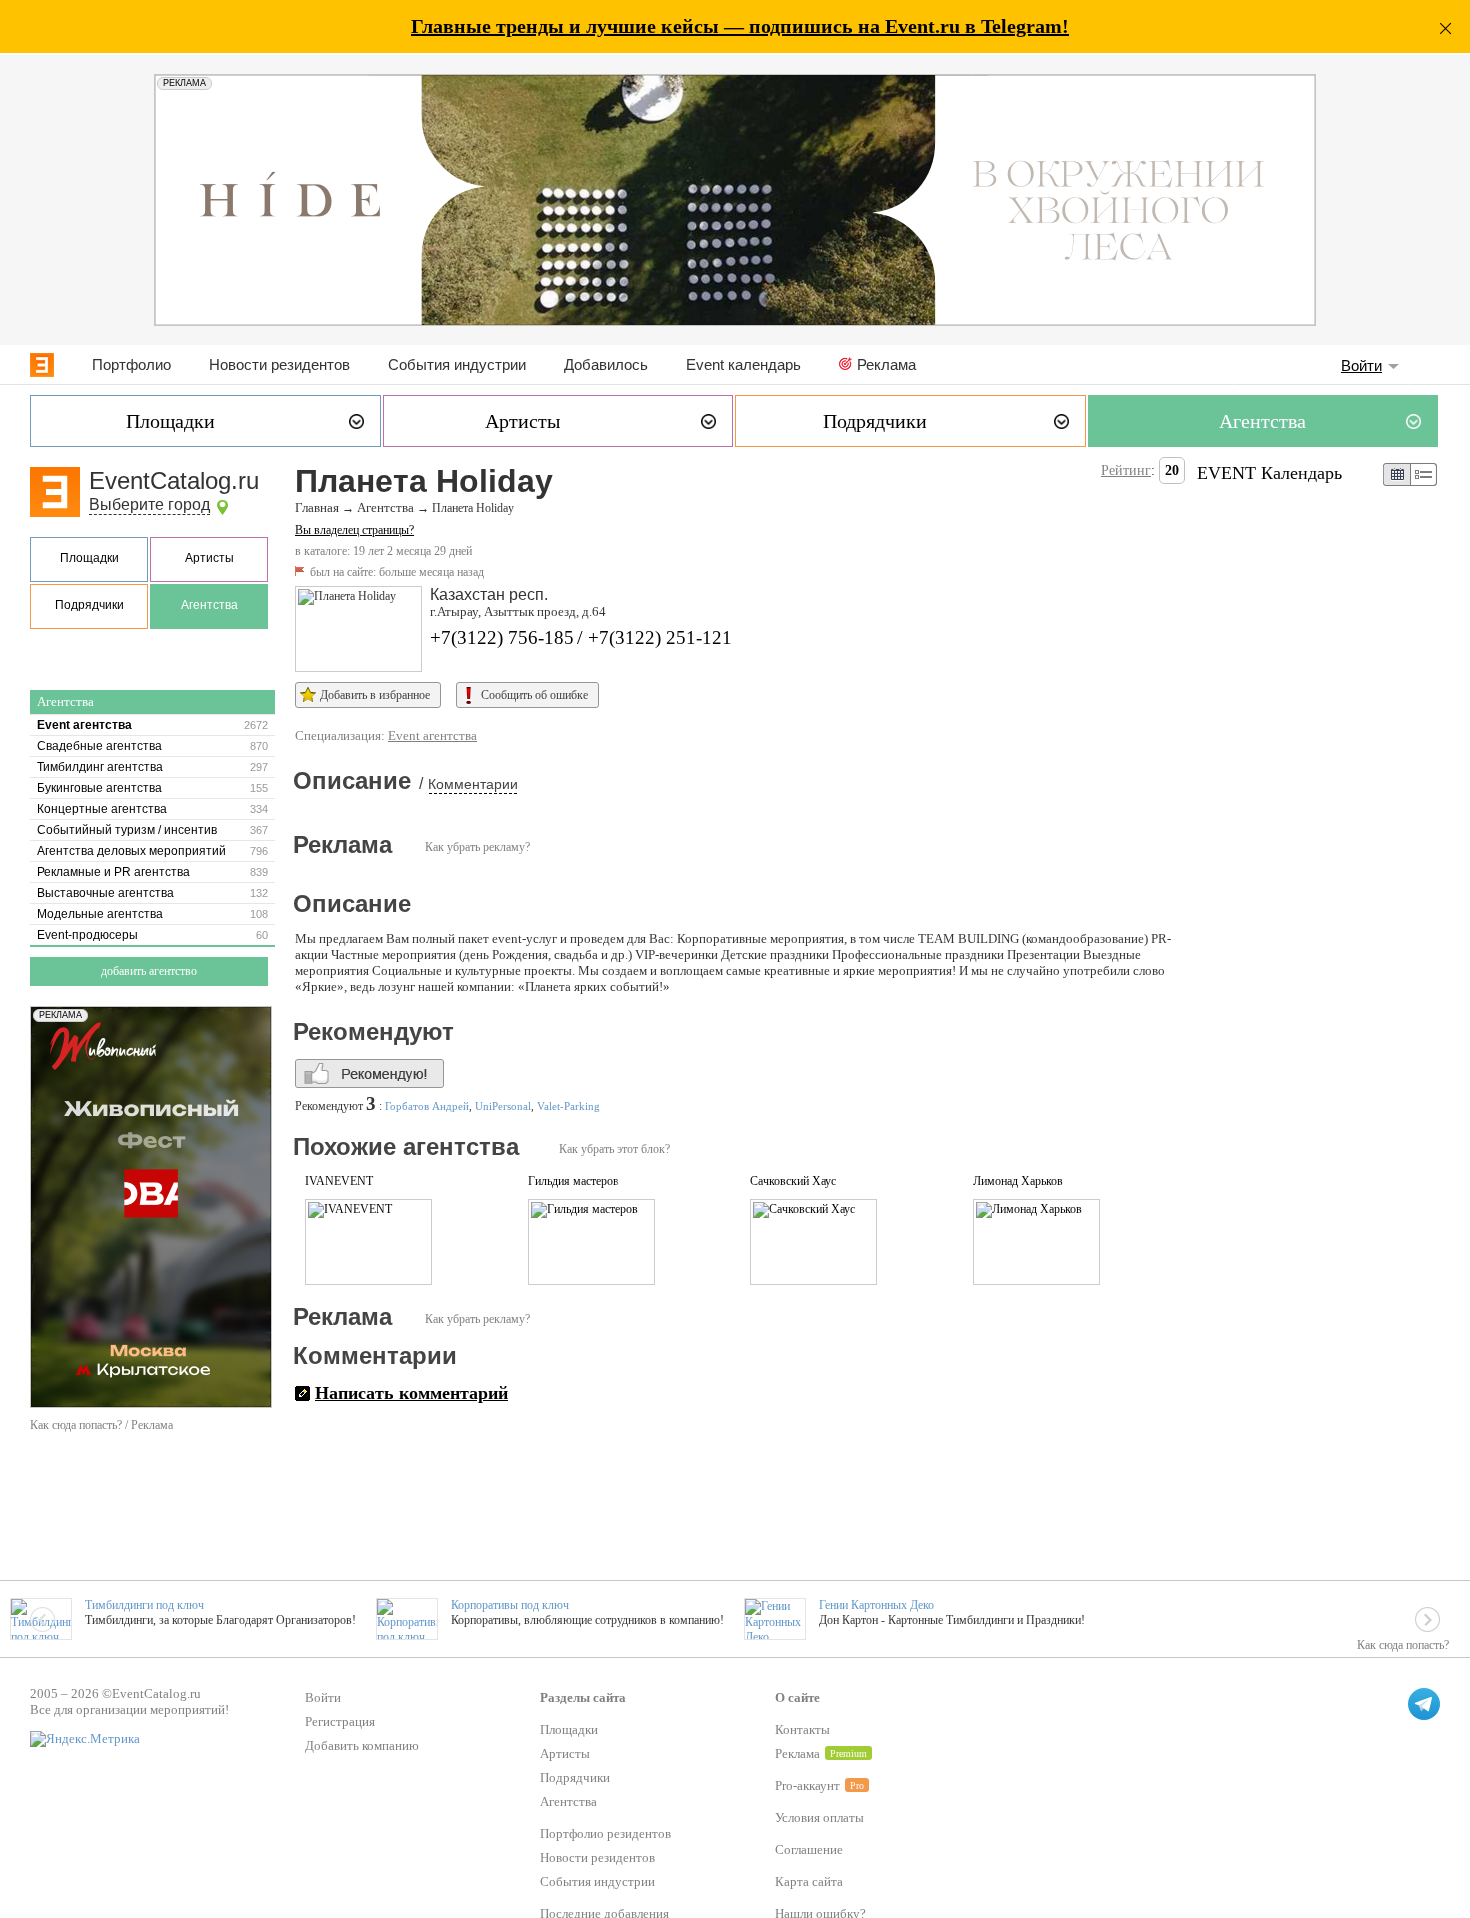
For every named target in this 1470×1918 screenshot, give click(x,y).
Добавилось (606, 364)
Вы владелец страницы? (354, 530)
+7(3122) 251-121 (660, 637)
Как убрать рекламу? (477, 847)
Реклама (886, 364)
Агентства (209, 605)
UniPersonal (503, 1106)
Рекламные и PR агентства (113, 872)
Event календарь (743, 364)
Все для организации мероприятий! (129, 1709)
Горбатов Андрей (427, 1106)
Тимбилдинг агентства (100, 767)
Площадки (89, 558)
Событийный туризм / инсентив (127, 830)
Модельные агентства (100, 914)
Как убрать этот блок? (614, 1149)
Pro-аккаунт (807, 1785)
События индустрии (457, 364)
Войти (1361, 365)
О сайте (797, 1697)
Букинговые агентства (99, 788)
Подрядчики (89, 605)
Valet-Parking (568, 1106)
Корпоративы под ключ (510, 1605)
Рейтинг (1126, 470)
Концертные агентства (102, 809)
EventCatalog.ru (174, 480)
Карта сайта (809, 1881)
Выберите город (149, 504)
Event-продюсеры (87, 935)
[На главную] (42, 365)
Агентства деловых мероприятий (131, 851)
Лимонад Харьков (1018, 1181)
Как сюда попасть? (1403, 1645)
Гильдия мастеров (573, 1181)
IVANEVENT (339, 1181)
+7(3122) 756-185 (502, 637)
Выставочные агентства (105, 893)
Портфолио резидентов (605, 1833)
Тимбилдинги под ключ (144, 1605)
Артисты (209, 558)
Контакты (802, 1729)
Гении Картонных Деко (876, 1605)
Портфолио (131, 364)
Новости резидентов (279, 364)
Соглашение (809, 1849)
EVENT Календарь (1269, 473)
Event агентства (84, 725)
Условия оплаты (819, 1817)
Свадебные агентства (99, 746)
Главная (317, 508)
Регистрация (340, 1721)
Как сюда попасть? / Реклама (101, 1425)
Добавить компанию (362, 1745)
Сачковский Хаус (793, 1181)
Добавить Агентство (149, 971)
